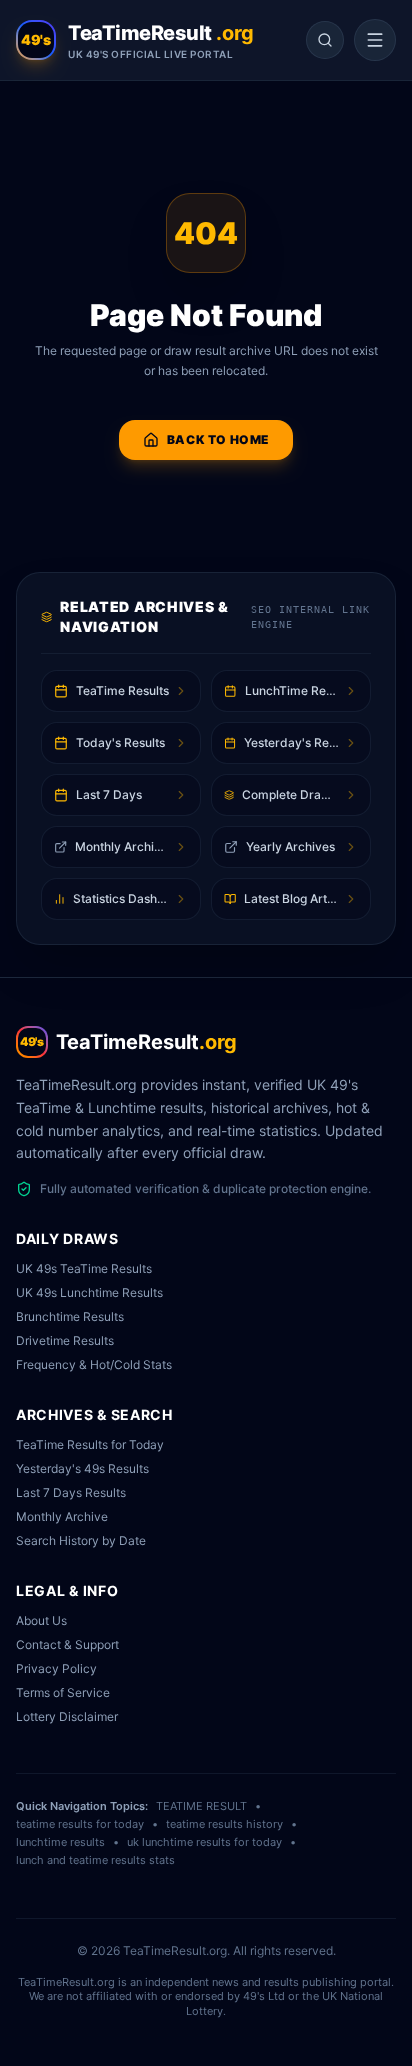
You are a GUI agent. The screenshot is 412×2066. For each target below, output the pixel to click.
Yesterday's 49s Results (82, 1468)
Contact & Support (67, 1644)
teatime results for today (80, 1824)
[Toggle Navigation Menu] (375, 40)
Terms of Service (63, 1692)
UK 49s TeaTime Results (84, 1268)
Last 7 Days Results (71, 1492)
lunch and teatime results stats (95, 1860)
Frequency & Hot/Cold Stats (94, 1364)
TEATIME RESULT (201, 1806)
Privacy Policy (56, 1668)
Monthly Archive (62, 1516)
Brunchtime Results (70, 1316)
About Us (41, 1620)
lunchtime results (60, 1842)
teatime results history (224, 1824)
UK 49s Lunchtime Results (89, 1292)
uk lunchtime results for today (204, 1842)
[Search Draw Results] (325, 40)
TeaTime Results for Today (90, 1444)
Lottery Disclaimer (67, 1716)
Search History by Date (81, 1540)
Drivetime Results (65, 1340)
